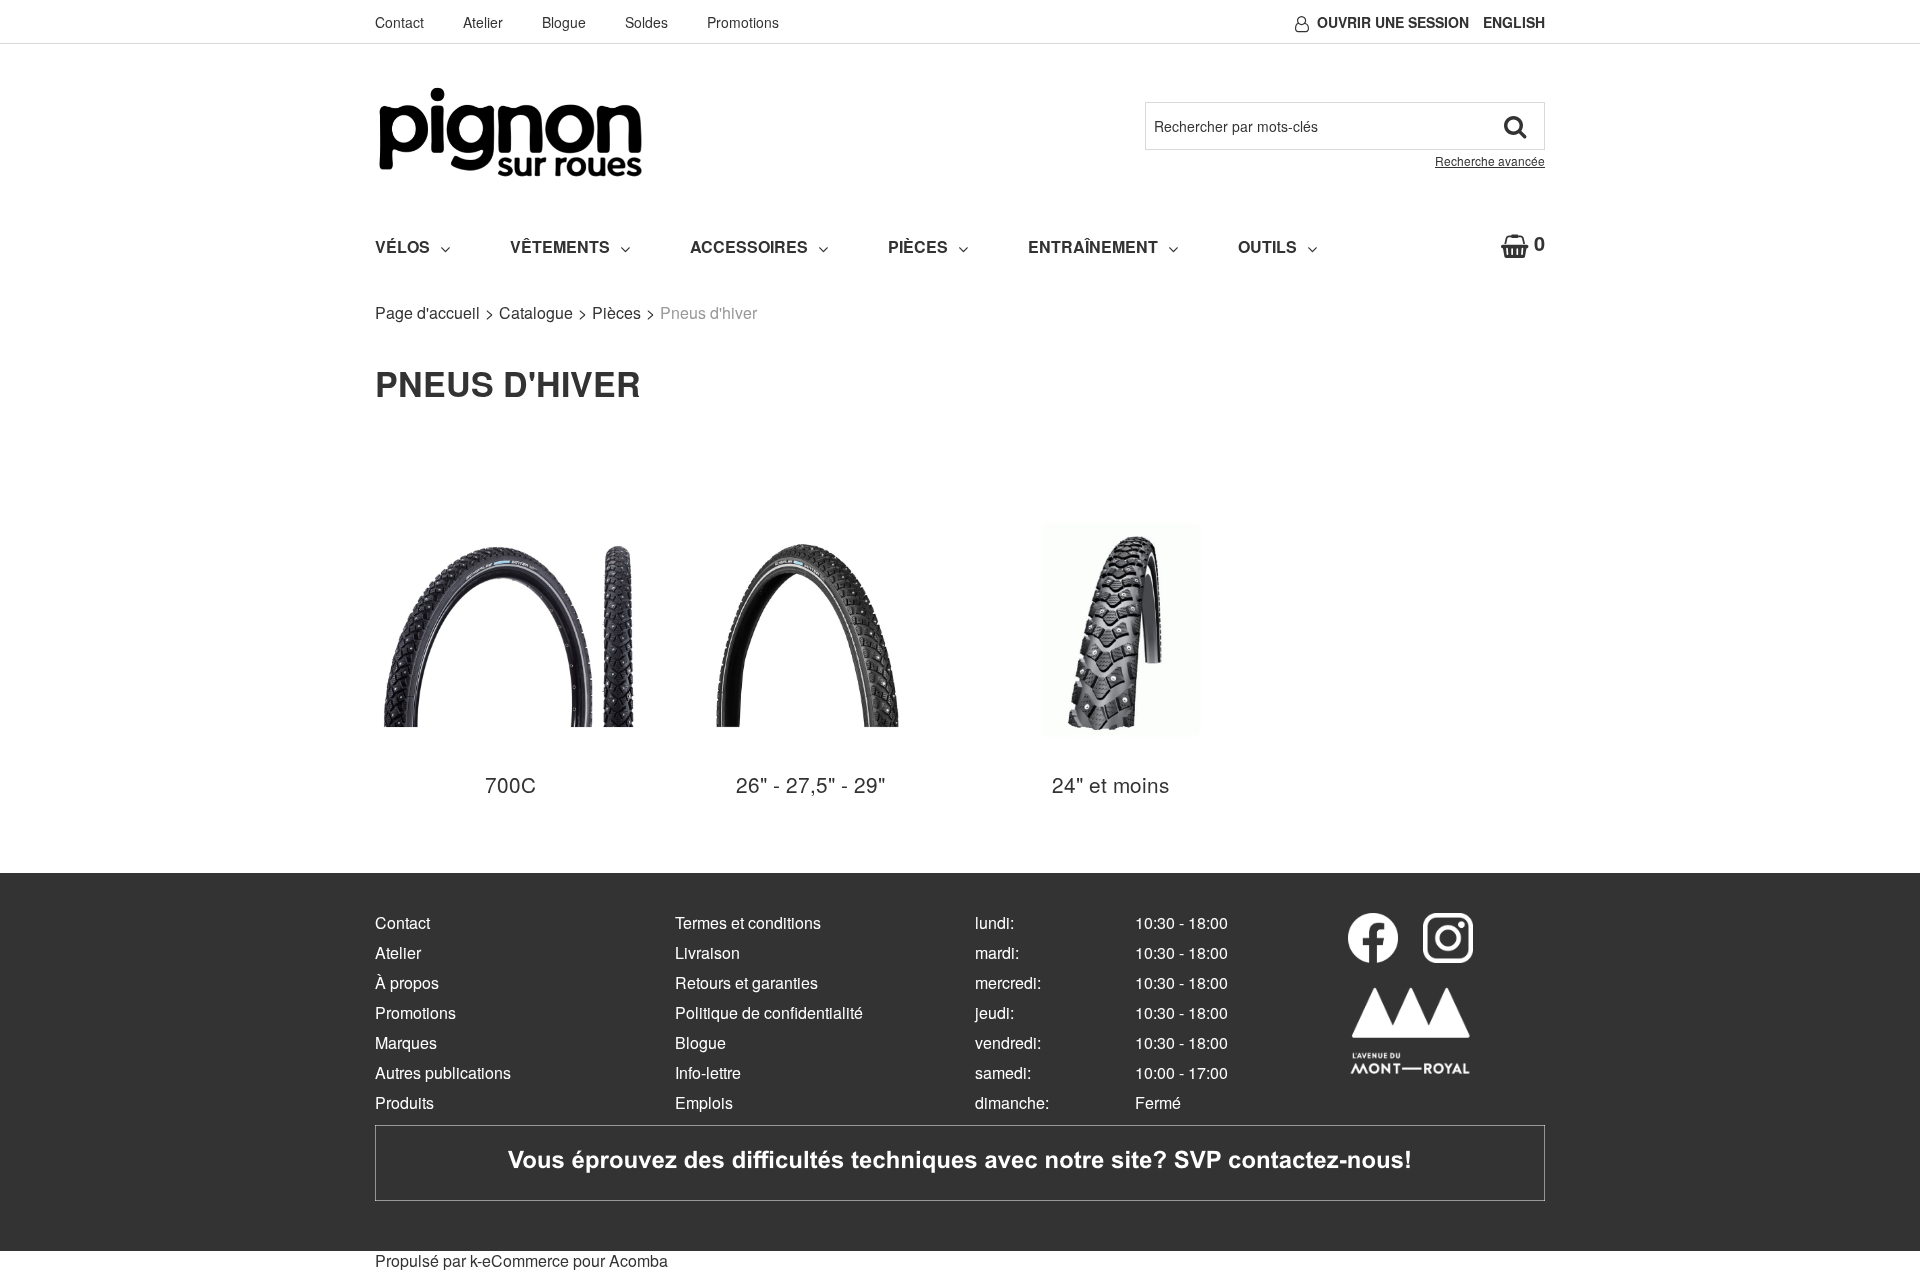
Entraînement (1093, 246)
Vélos (402, 246)
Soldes (646, 22)
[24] (1110, 628)
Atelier (483, 22)
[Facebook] (1373, 938)
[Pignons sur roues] (510, 132)
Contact (399, 22)
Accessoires (749, 246)
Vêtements (560, 246)
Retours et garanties (746, 982)
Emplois (704, 1102)
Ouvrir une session (1393, 22)
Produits (404, 1102)
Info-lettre (708, 1072)
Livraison (707, 952)
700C (510, 784)
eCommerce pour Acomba (575, 1260)
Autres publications (443, 1072)
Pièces (918, 246)
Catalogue (536, 312)
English (1514, 22)
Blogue (564, 22)
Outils (1267, 246)
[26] (810, 628)
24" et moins (1110, 784)
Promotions (743, 22)
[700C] (510, 628)
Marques (406, 1042)
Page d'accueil (427, 312)
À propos (407, 982)
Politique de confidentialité (769, 1012)
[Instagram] (1448, 938)
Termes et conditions (748, 922)
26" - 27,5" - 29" (810, 784)
